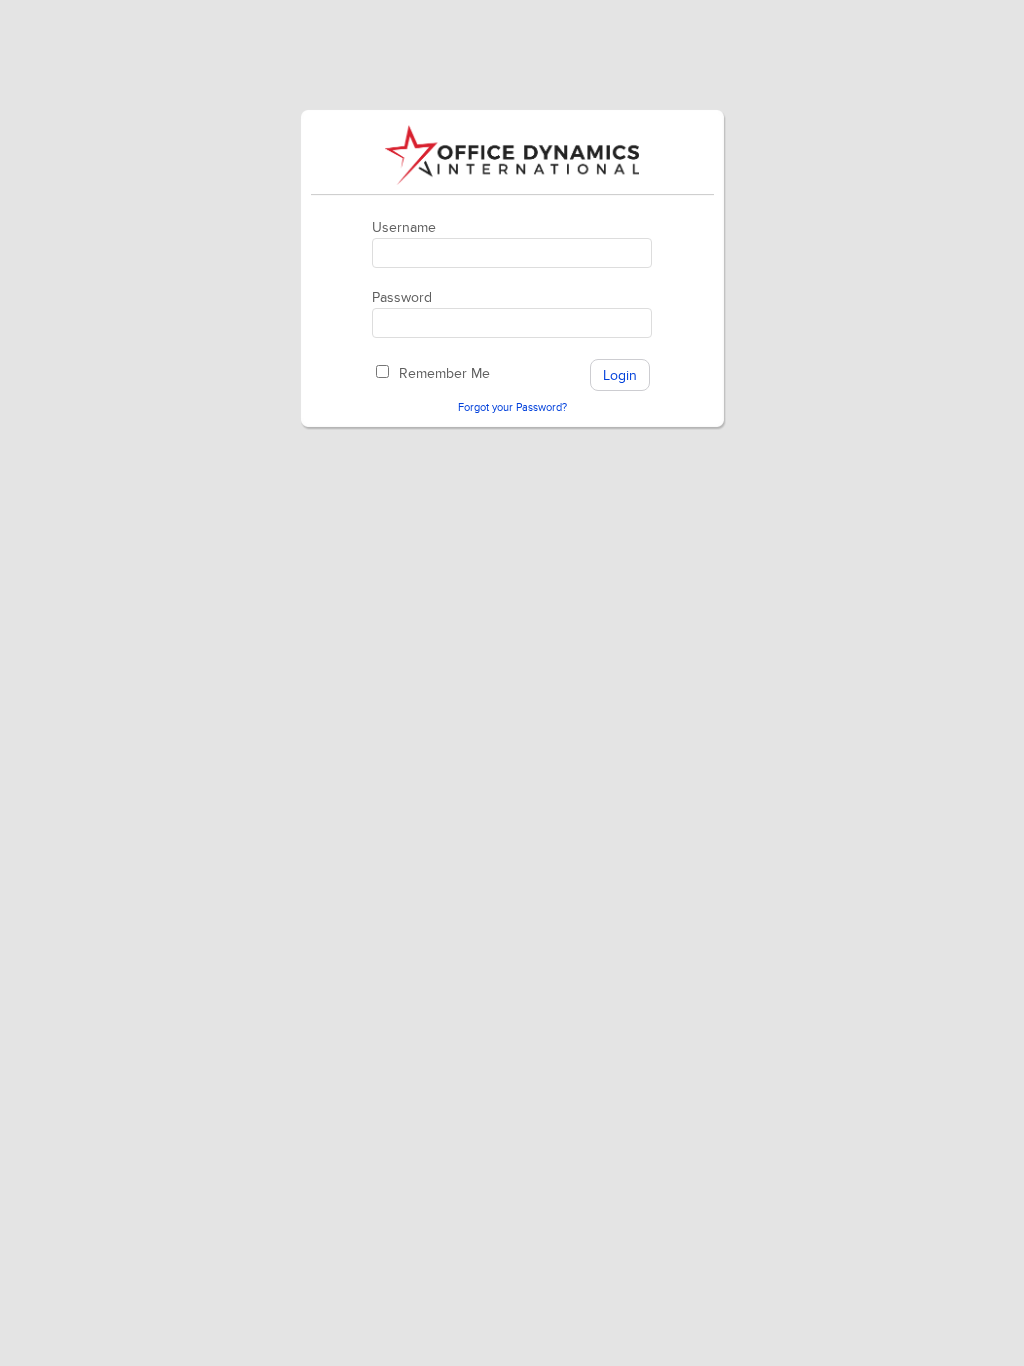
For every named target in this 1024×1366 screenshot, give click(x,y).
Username (404, 227)
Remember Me (444, 373)
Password (402, 297)
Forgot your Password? (512, 407)
